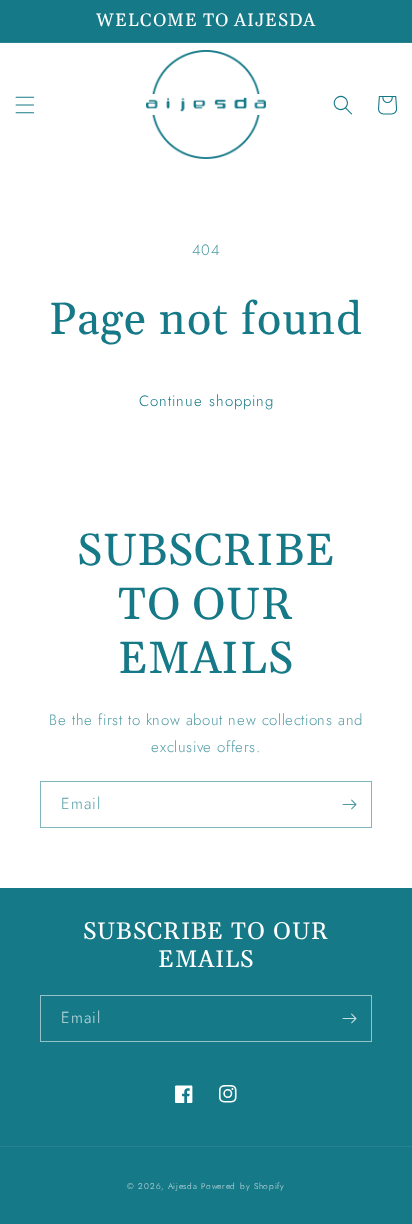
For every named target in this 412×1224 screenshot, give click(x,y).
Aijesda (183, 1186)
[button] (25, 105)
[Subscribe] (349, 804)
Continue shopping (206, 401)
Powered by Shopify (243, 1186)
